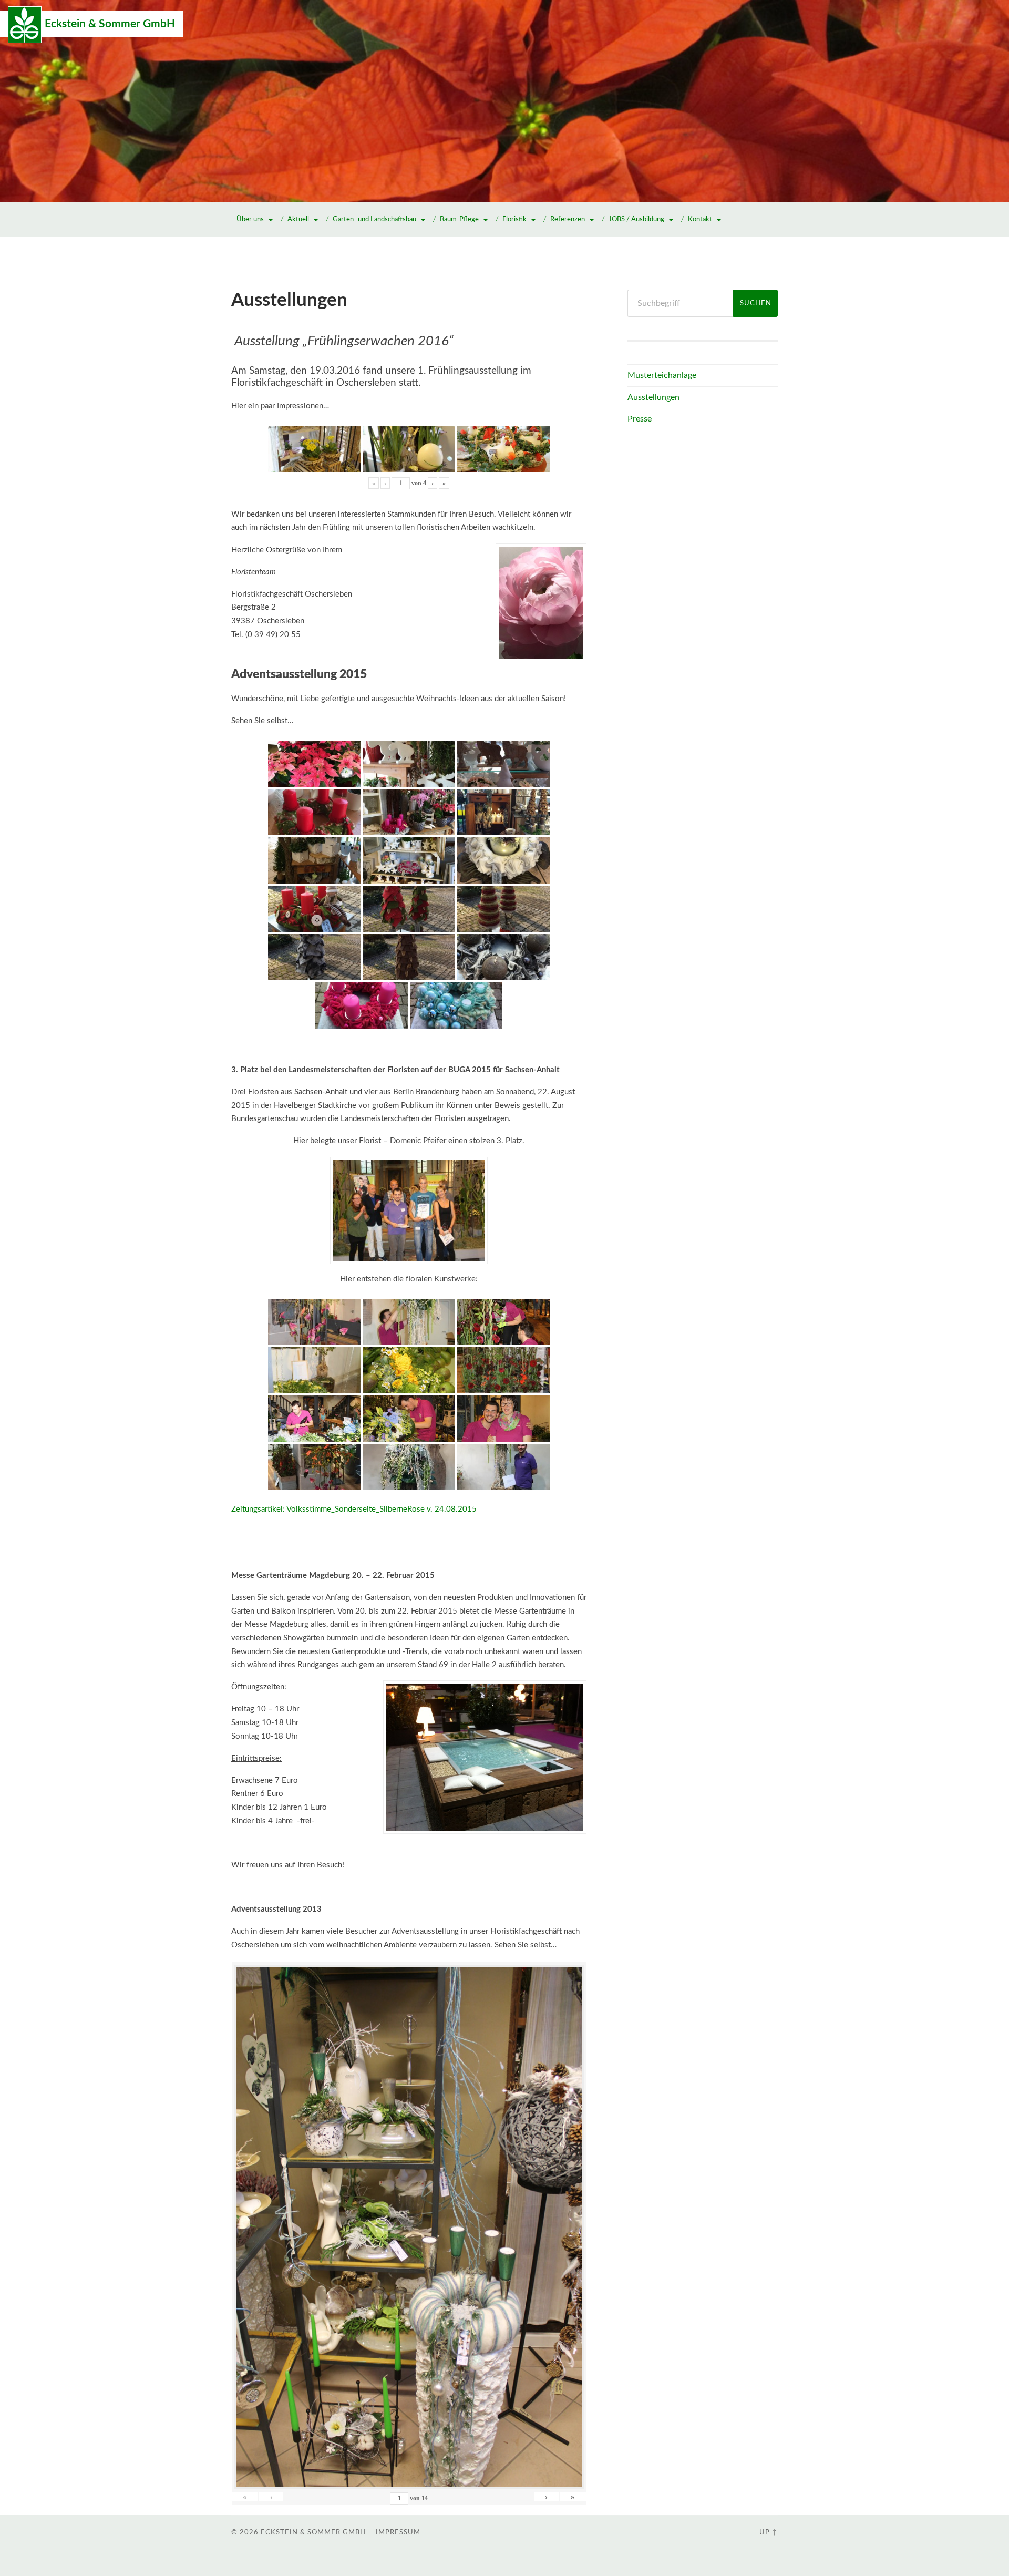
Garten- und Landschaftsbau (374, 219)
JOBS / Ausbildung (636, 219)
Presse (640, 419)
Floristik (514, 219)
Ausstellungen (653, 397)
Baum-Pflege (459, 219)
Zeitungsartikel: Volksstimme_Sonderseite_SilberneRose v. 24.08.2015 (354, 1509)
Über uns (250, 219)
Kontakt (700, 219)
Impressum (398, 2532)
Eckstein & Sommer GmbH (110, 24)
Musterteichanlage (662, 375)
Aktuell (298, 219)
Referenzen (568, 219)
